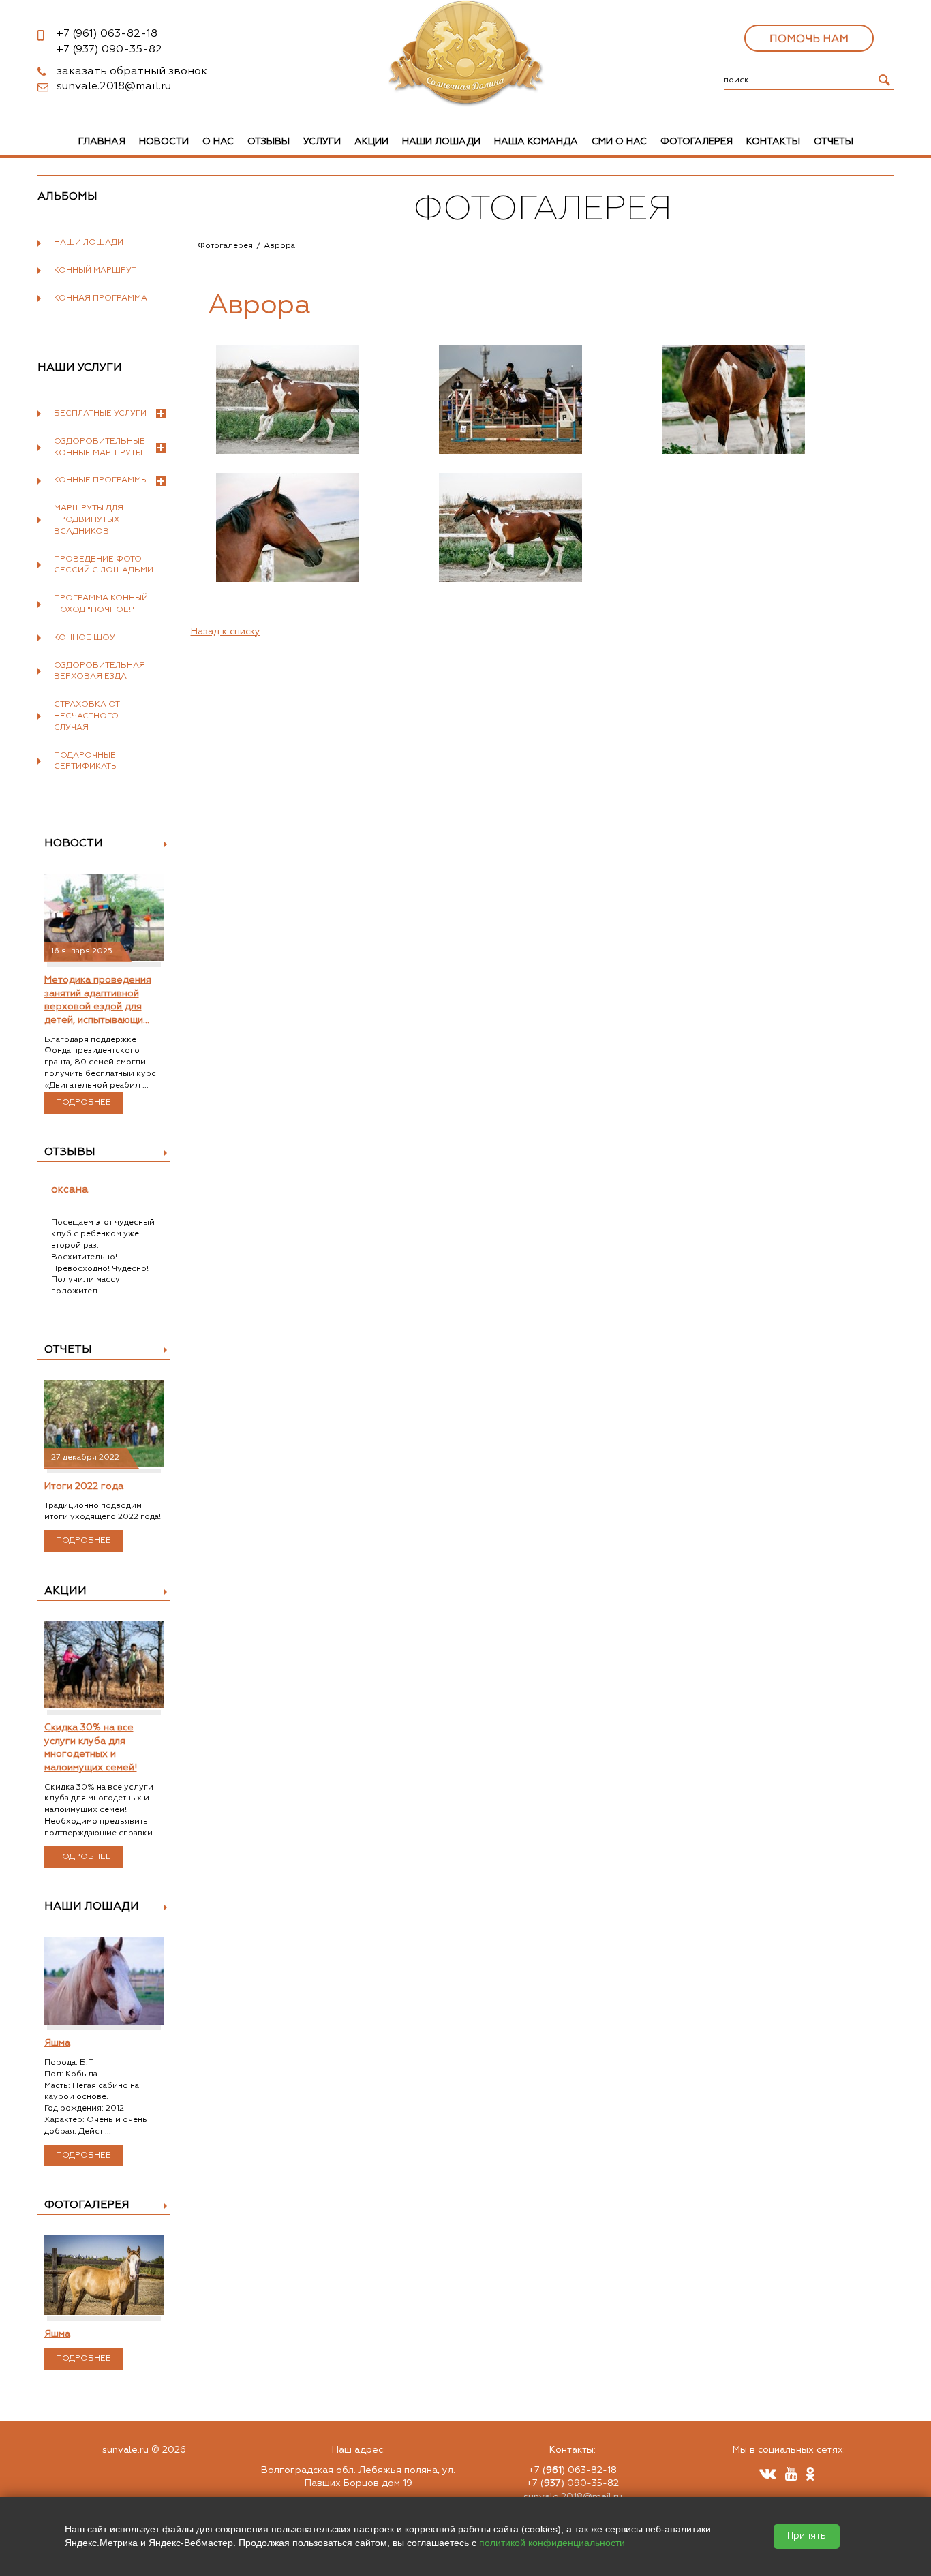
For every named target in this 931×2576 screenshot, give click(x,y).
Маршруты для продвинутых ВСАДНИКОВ (89, 520)
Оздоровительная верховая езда (100, 672)
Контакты (773, 142)
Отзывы (269, 142)
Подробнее (83, 1103)
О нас (218, 142)
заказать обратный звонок (132, 72)
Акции (371, 142)
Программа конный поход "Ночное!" (101, 604)
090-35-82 (109, 50)
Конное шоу (85, 638)
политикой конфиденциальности (552, 2543)
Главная (102, 142)
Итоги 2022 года (84, 1486)
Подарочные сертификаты (86, 762)
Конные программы (101, 480)
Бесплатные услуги (100, 414)
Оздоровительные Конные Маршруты (100, 447)
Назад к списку (226, 632)
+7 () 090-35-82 (573, 2483)
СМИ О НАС (619, 142)
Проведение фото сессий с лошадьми (104, 565)
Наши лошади (441, 142)
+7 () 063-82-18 (573, 2470)
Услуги (322, 142)
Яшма (57, 2043)
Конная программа (101, 298)
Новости (164, 142)
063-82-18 (107, 34)
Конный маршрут (95, 271)
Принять (807, 2536)
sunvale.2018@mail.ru (114, 87)
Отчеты (834, 142)
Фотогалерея (697, 142)
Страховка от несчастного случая (87, 716)
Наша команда (536, 142)
